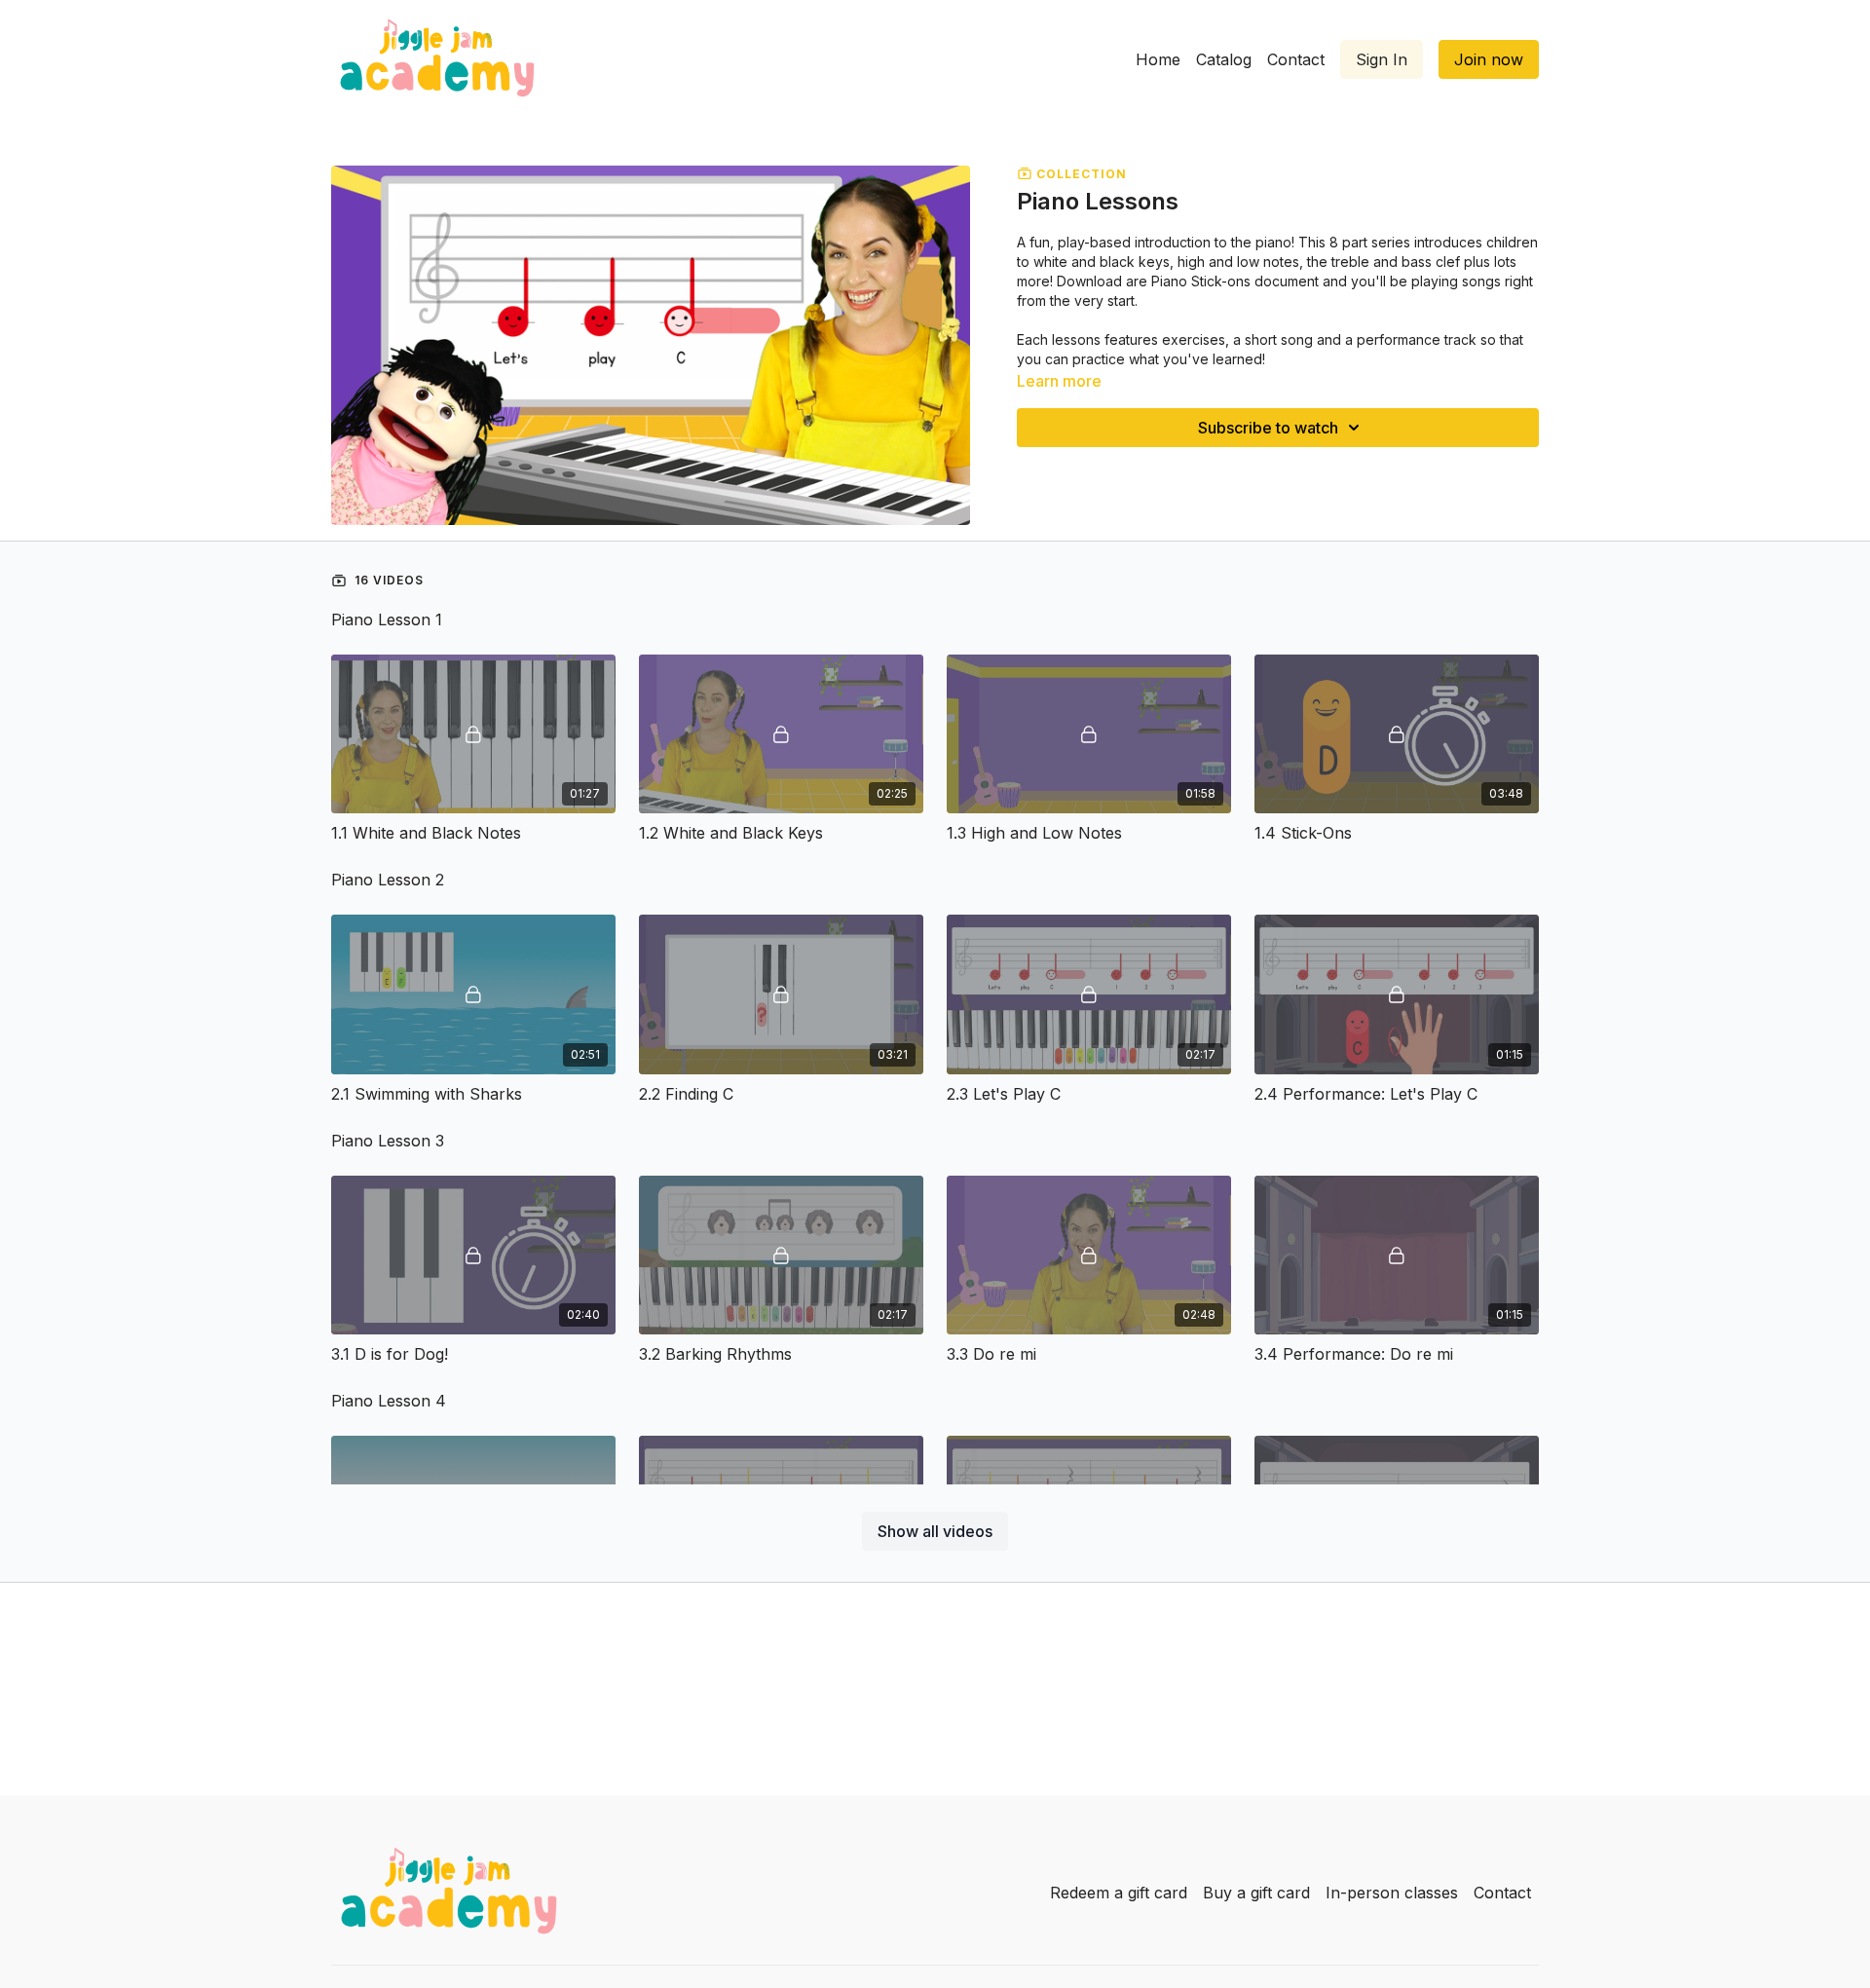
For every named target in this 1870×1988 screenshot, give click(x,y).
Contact (1296, 59)
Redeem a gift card (1119, 1893)
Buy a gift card (1256, 1893)
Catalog (1224, 59)
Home (1158, 59)
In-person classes (1392, 1893)
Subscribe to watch (1268, 428)
